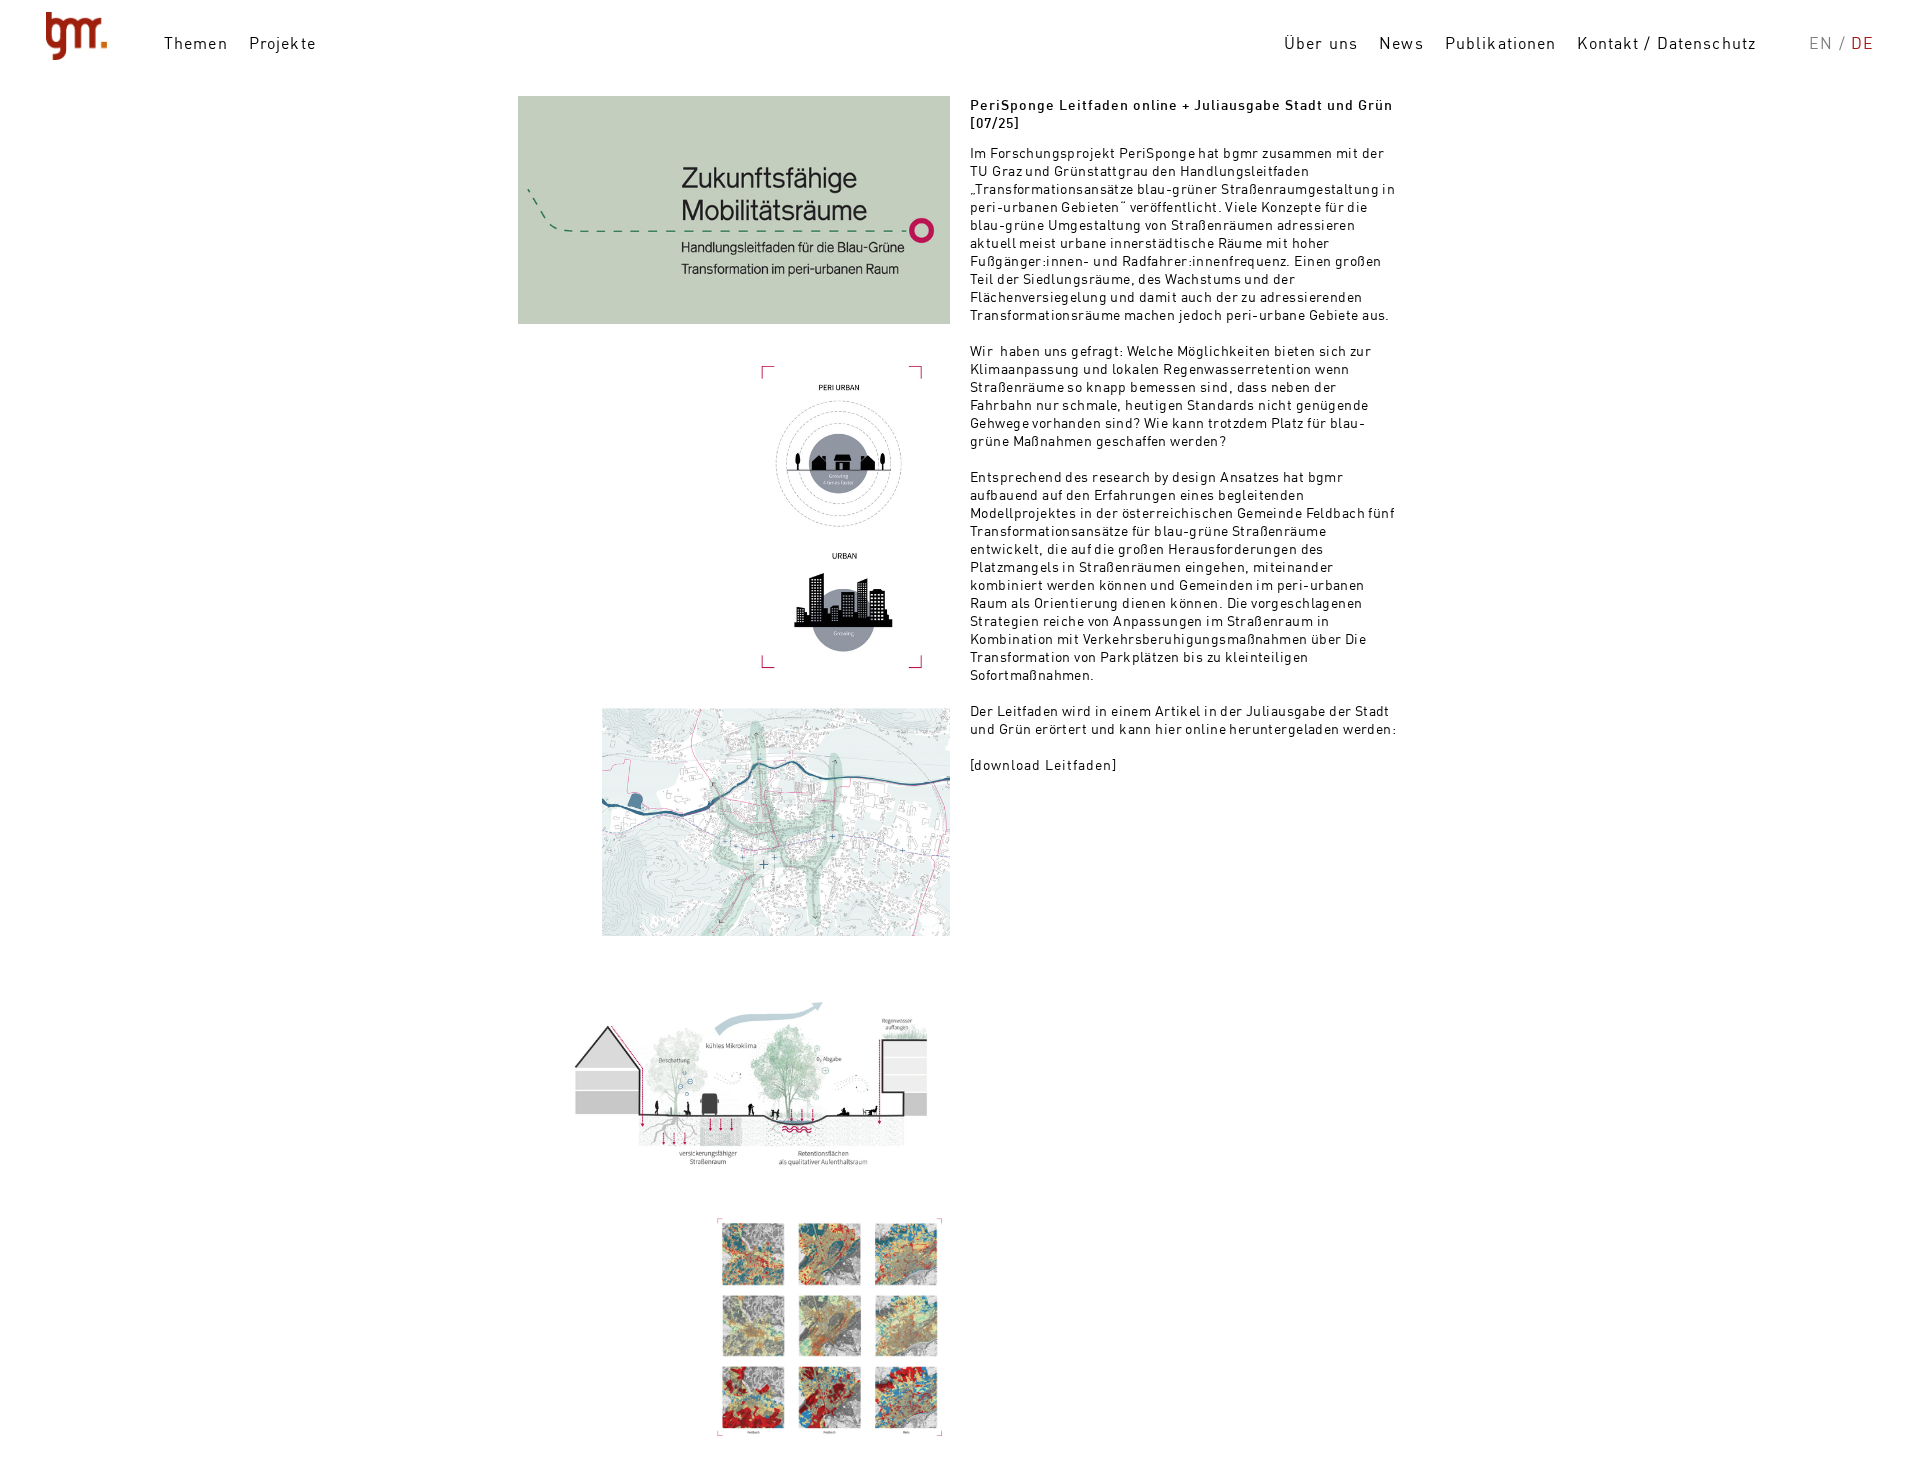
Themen (196, 43)
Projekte (282, 43)
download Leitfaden (1043, 764)
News (1401, 43)
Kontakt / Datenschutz (1666, 43)
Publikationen (1501, 43)
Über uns (1321, 43)
